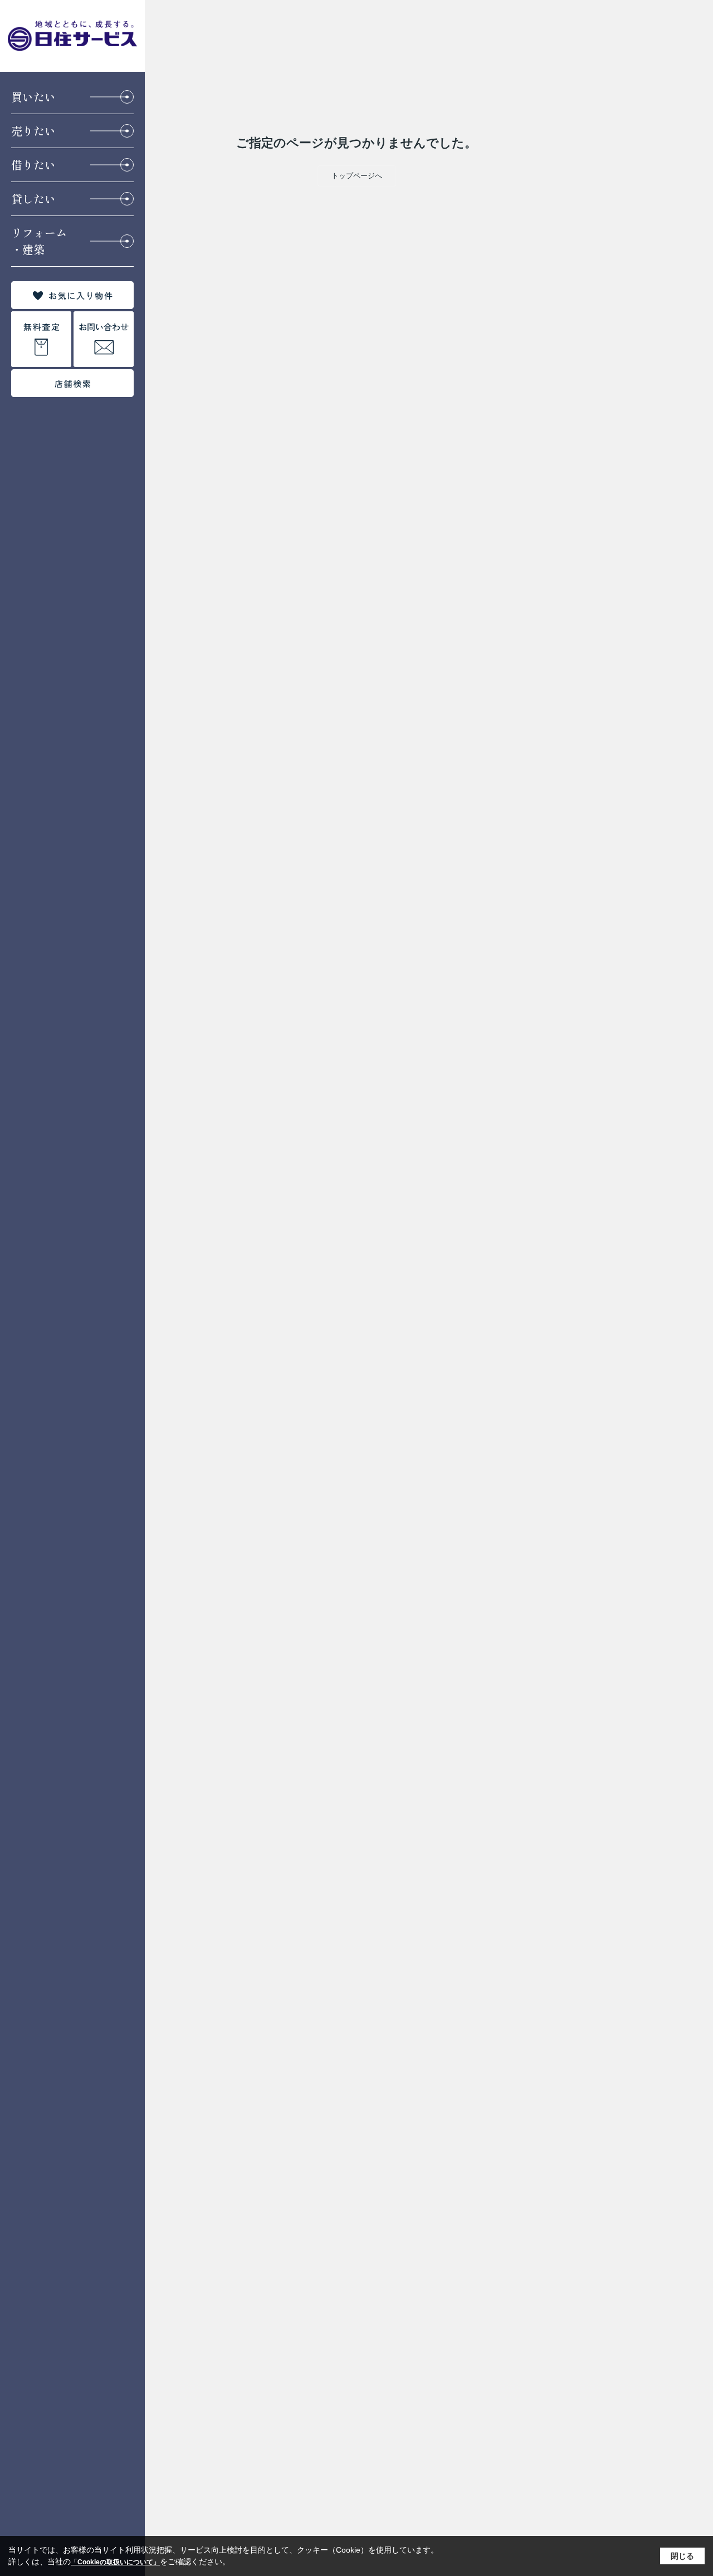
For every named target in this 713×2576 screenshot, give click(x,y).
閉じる (682, 2556)
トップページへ (357, 176)
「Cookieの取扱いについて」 (115, 2562)
